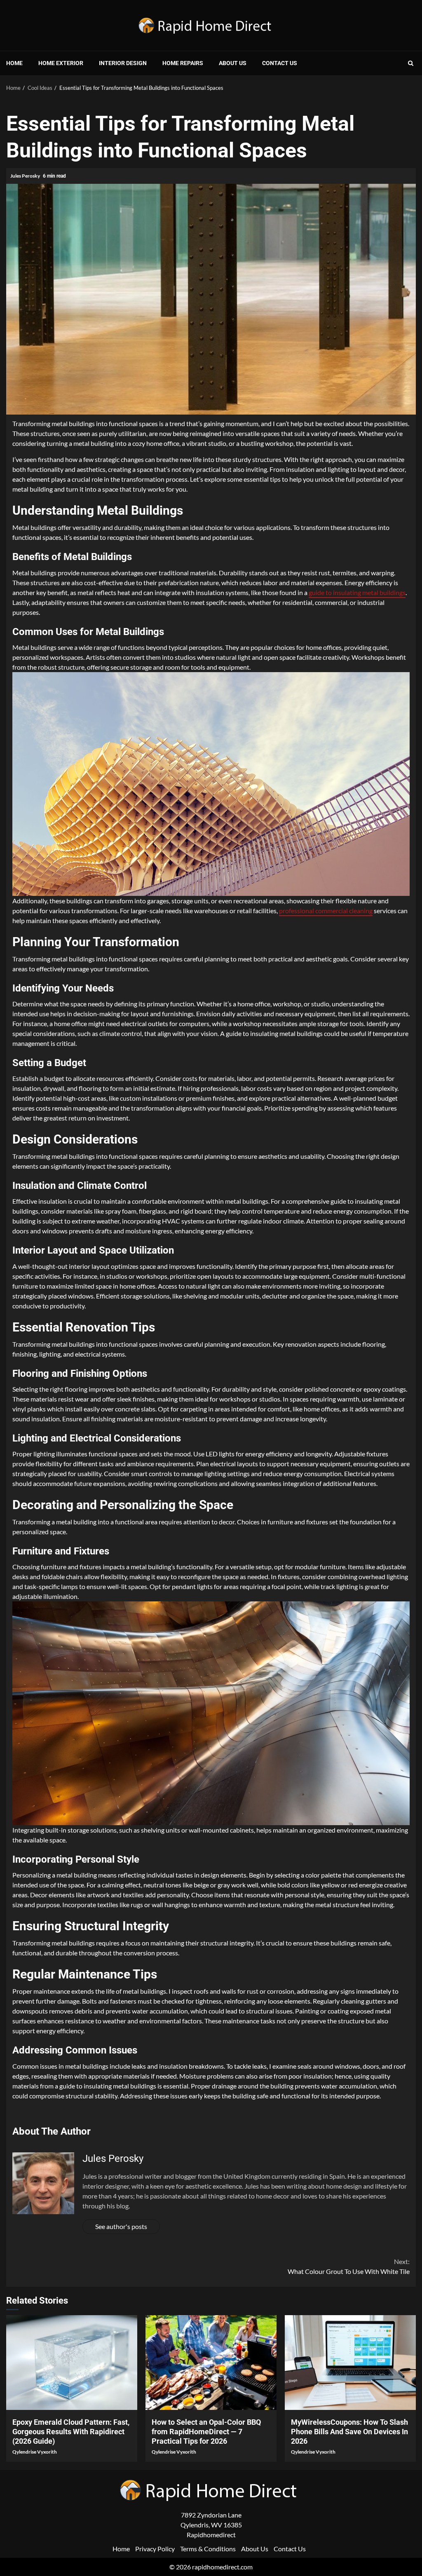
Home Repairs (183, 63)
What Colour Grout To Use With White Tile (349, 2266)
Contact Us (280, 63)
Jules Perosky (26, 176)
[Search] (411, 63)
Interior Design (123, 63)
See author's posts (121, 2226)
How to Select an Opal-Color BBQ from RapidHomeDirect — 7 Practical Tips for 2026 (211, 2363)
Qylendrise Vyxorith (35, 2452)
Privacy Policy (155, 2549)
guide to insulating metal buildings (357, 592)
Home (14, 63)
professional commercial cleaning (326, 911)
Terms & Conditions (208, 2549)
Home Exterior (61, 63)
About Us (233, 63)
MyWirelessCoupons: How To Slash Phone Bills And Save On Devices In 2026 (350, 2363)
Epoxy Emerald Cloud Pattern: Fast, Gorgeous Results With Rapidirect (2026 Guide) (72, 2363)
